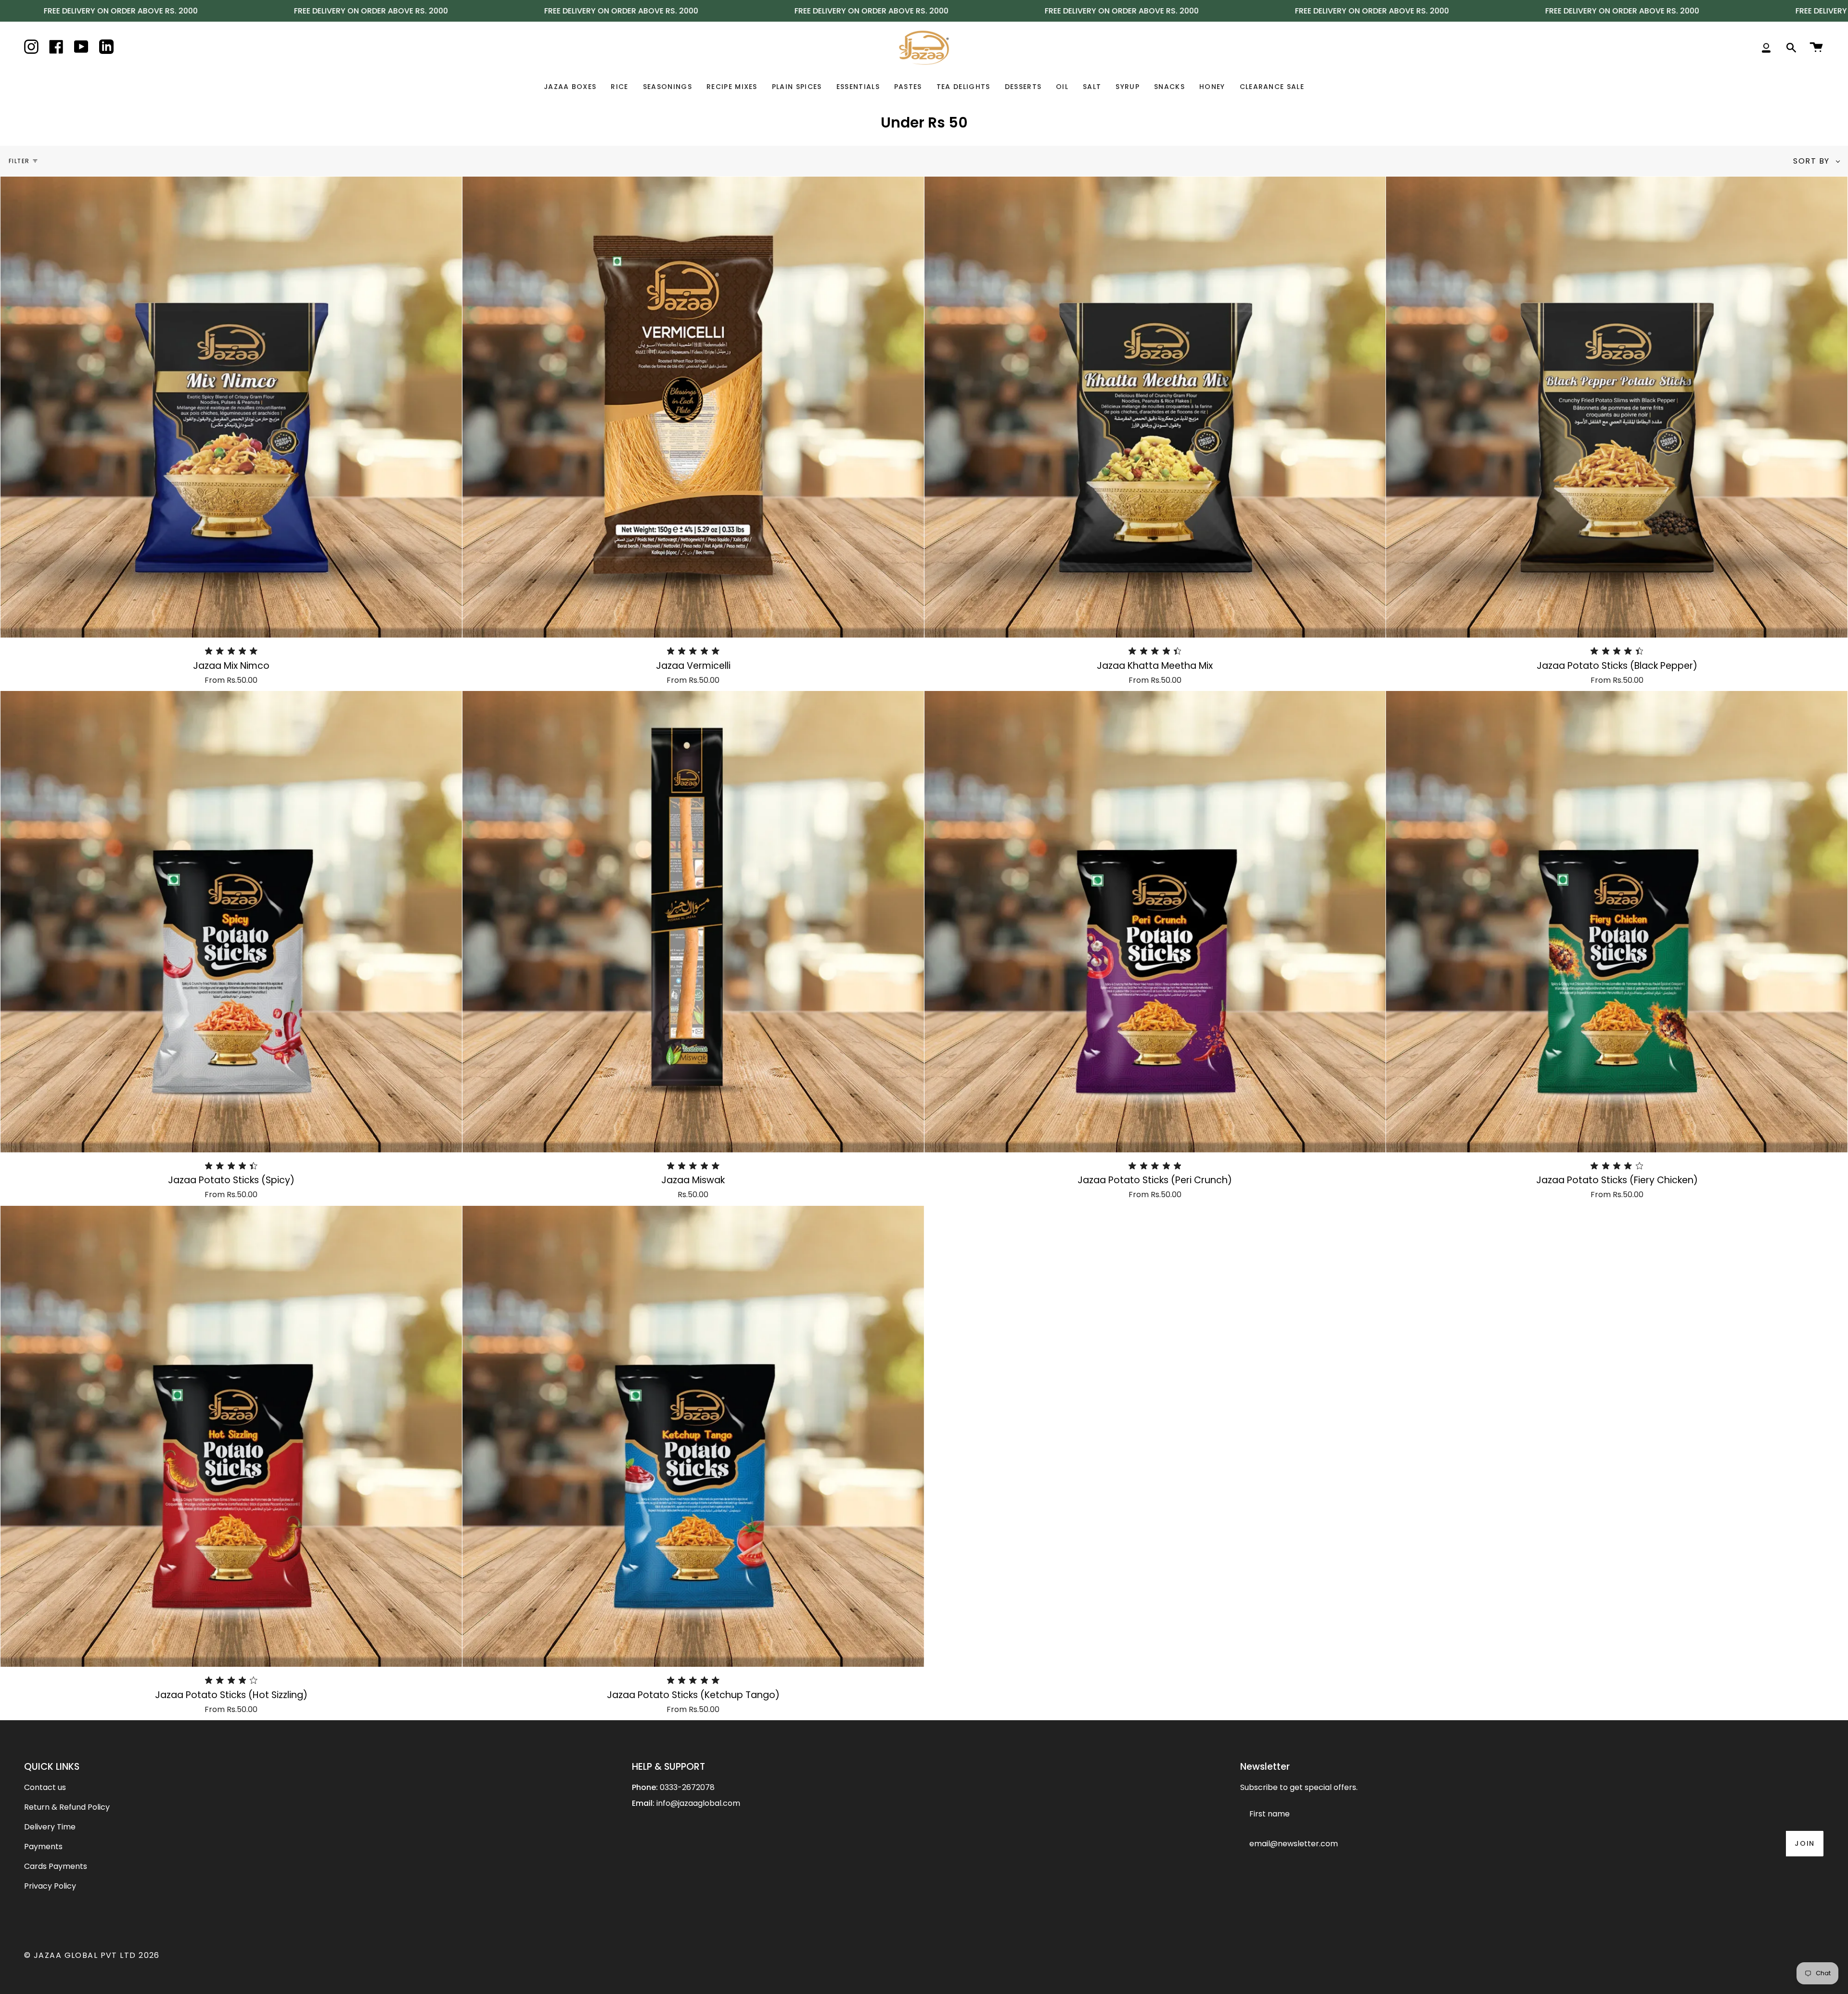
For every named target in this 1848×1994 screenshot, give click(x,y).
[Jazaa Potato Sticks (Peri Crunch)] (1155, 922)
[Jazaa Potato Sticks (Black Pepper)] (1617, 407)
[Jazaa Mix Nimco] (231, 407)
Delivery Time (50, 1827)
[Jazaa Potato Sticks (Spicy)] (231, 922)
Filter (19, 161)
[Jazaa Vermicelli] (693, 407)
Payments (43, 1847)
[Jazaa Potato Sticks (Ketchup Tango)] (693, 1437)
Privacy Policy (50, 1886)
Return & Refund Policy (67, 1807)
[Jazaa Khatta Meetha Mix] (1155, 407)
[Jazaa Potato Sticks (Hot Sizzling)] (231, 1437)
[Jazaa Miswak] (693, 922)
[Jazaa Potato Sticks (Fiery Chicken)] (1617, 922)
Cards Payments (56, 1866)
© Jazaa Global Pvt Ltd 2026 (92, 1955)
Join (1805, 1843)
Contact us (45, 1787)
